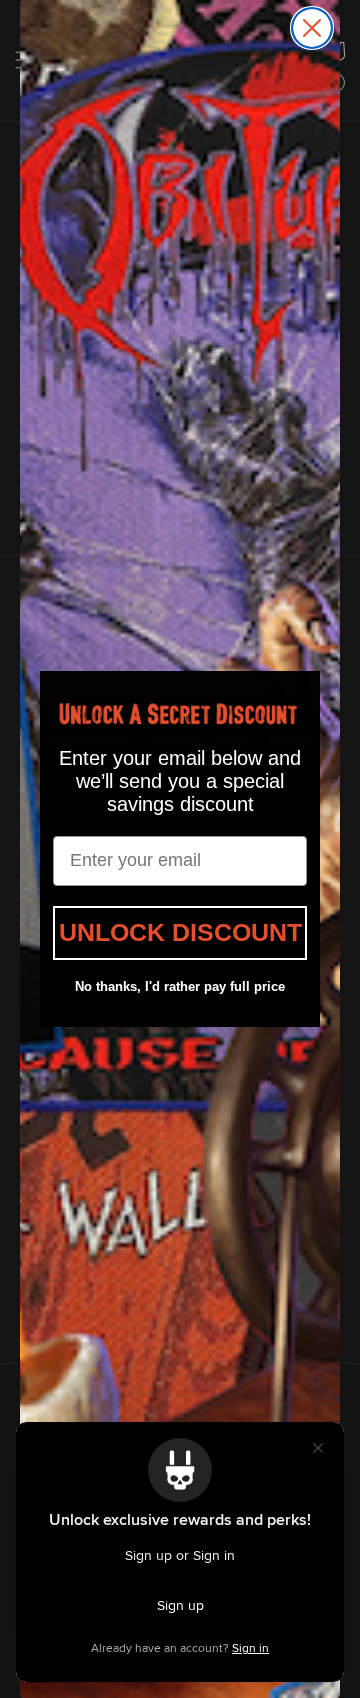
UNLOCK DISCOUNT (180, 932)
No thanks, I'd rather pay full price (180, 986)
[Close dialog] (312, 28)
